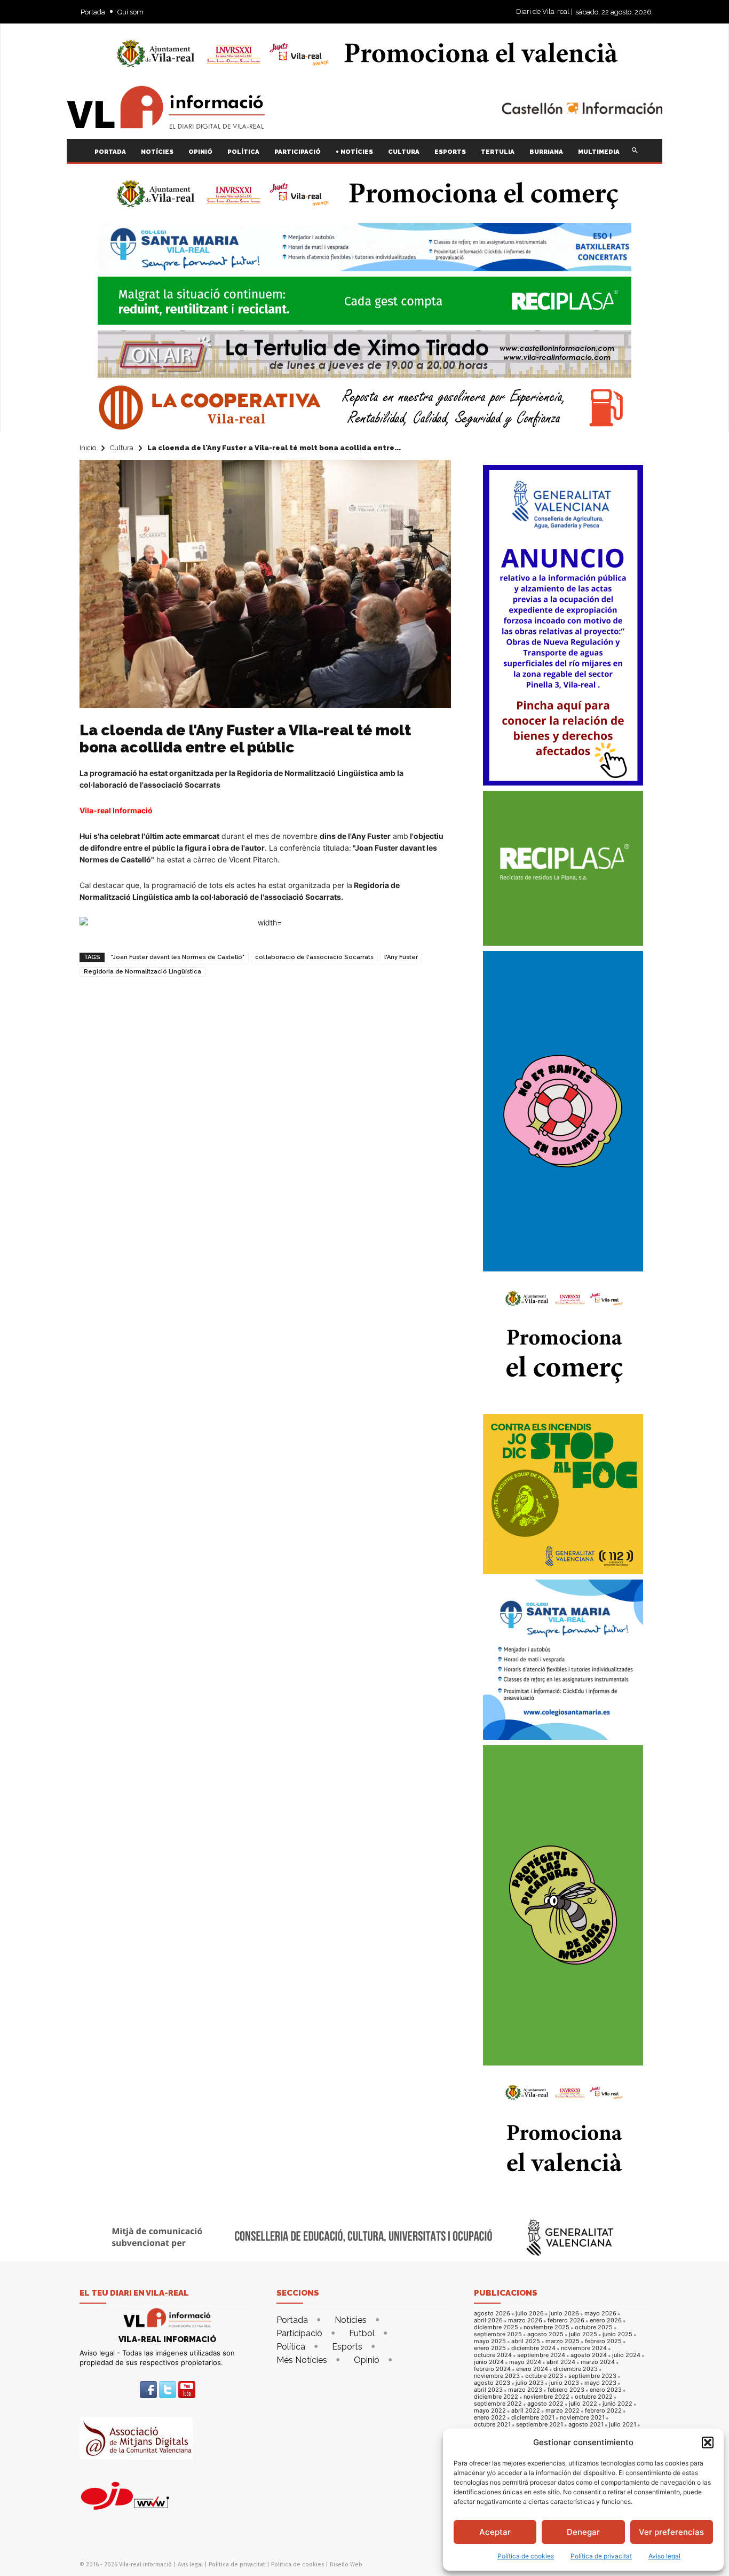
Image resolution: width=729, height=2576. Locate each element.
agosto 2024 (589, 2355)
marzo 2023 (525, 2390)
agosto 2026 (492, 2314)
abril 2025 (526, 2341)
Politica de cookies (298, 2565)
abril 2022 (526, 2411)
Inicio (88, 448)
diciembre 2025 (496, 2327)
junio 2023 (564, 2383)
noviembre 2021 (582, 2418)
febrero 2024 (492, 2369)
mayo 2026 (600, 2314)
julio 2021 (623, 2425)
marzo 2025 (562, 2341)
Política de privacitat (601, 2556)
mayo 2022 (490, 2411)
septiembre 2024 (541, 2355)
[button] (708, 2443)
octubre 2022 (594, 2397)
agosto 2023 (492, 2383)
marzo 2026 (525, 2320)
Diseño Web (346, 2565)
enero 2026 (606, 2320)
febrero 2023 (566, 2390)
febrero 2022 (603, 2411)
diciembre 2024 (533, 2348)
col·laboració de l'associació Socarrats (314, 957)
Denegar (583, 2532)
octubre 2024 (493, 2355)
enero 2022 (490, 2418)
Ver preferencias (671, 2532)
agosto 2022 (545, 2404)
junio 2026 (564, 2314)
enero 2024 (532, 2369)
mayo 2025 (490, 2341)
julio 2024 (626, 2355)
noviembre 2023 (497, 2376)
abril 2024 (561, 2362)
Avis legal (190, 2565)
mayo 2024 (525, 2362)
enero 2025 (490, 2348)
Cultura (122, 448)
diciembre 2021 (533, 2418)
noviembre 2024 (584, 2348)
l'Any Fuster (401, 957)
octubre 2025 (594, 2327)
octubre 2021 (492, 2425)
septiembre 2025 (498, 2334)
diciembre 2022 (496, 2397)
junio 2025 (617, 2334)
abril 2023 (488, 2390)
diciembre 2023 (576, 2369)
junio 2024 (489, 2362)
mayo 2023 (600, 2383)
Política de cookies (526, 2556)
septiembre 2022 (498, 2404)
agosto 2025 (545, 2334)
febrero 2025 (603, 2341)
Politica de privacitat (237, 2565)
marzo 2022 (562, 2411)
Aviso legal (664, 2556)
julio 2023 (530, 2383)
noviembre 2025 (546, 2327)
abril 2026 (488, 2320)
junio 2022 (617, 2404)
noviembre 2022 (546, 2397)
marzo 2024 (598, 2362)
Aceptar (495, 2532)
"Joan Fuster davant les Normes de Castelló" (178, 957)
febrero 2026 (566, 2320)
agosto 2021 (586, 2425)
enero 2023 (606, 2390)
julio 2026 (530, 2314)
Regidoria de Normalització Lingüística (142, 972)
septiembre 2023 (592, 2376)
